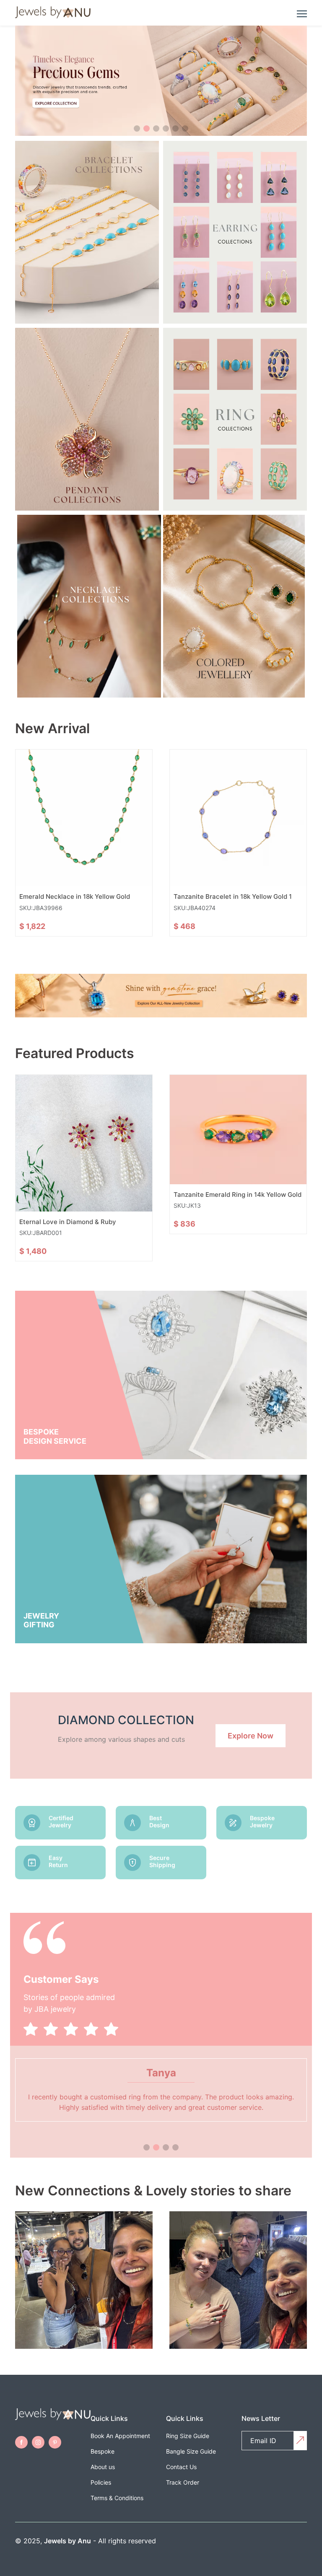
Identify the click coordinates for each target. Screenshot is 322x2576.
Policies (101, 2482)
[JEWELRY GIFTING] (161, 1641)
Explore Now (251, 1736)
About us (103, 2467)
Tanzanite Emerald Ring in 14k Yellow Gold (238, 1195)
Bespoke (103, 2451)
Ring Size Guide (188, 2436)
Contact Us (181, 2467)
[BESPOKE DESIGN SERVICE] (161, 1457)
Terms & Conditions (117, 2498)
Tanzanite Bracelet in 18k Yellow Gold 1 (233, 896)
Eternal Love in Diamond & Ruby (68, 1222)
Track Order (183, 2482)
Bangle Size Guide (191, 2451)
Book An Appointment (120, 2436)
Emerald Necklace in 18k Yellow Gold (75, 896)
